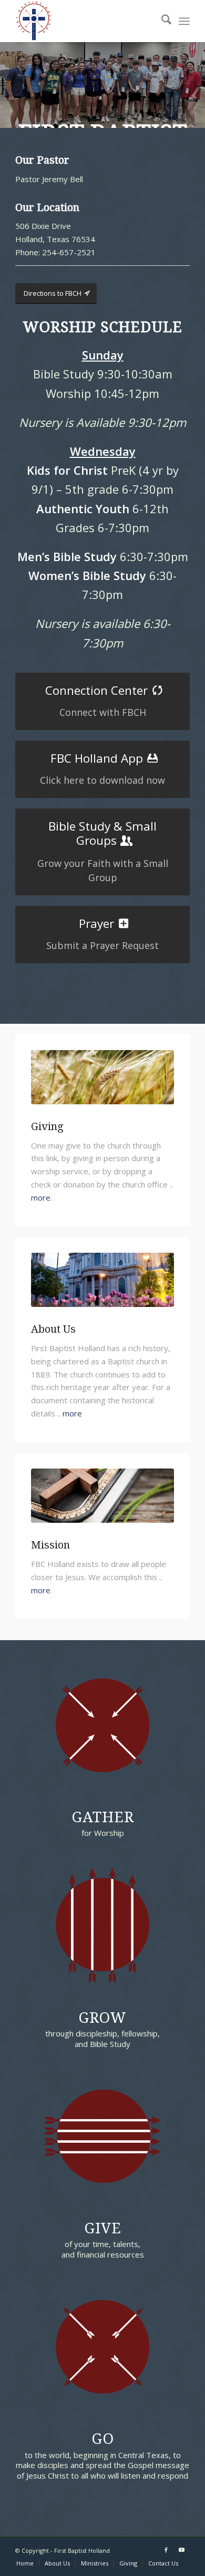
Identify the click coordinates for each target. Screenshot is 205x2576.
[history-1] (102, 1280)
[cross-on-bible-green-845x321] (102, 1496)
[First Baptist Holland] (85, 21)
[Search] (161, 21)
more (41, 1197)
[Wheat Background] (102, 1077)
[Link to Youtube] (182, 2550)
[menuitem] (161, 21)
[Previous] (9, 75)
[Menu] (184, 21)
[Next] (196, 75)
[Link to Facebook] (166, 2550)
